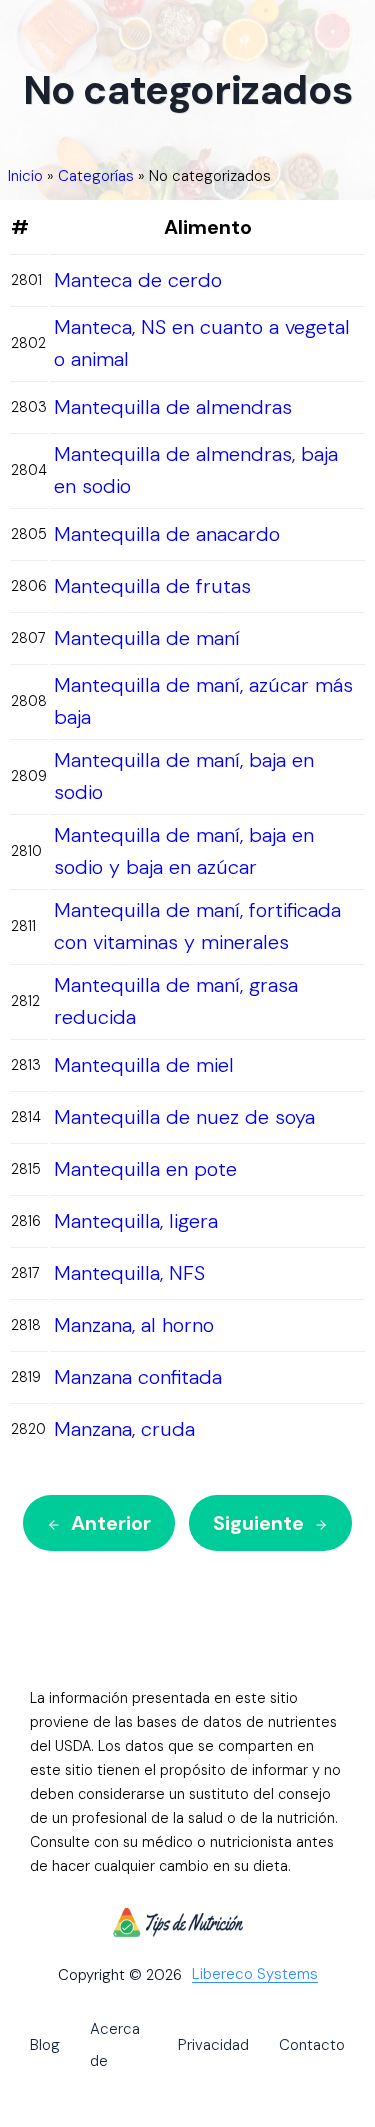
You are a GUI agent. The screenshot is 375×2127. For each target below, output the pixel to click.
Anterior (111, 1523)
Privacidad (213, 2045)
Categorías (96, 176)
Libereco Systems (255, 1975)
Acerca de (115, 2045)
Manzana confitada (138, 1377)
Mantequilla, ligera (136, 1221)
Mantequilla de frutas (152, 586)
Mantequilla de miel (144, 1065)
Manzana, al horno (134, 1325)
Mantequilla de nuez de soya (184, 1117)
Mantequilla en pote (145, 1169)
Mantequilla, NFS (129, 1273)
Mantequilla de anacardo (167, 534)
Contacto (312, 2045)
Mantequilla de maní (147, 638)
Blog (45, 2045)
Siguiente (258, 1523)
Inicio (25, 176)
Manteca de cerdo (138, 280)
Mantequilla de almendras (173, 407)
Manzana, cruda (124, 1429)
